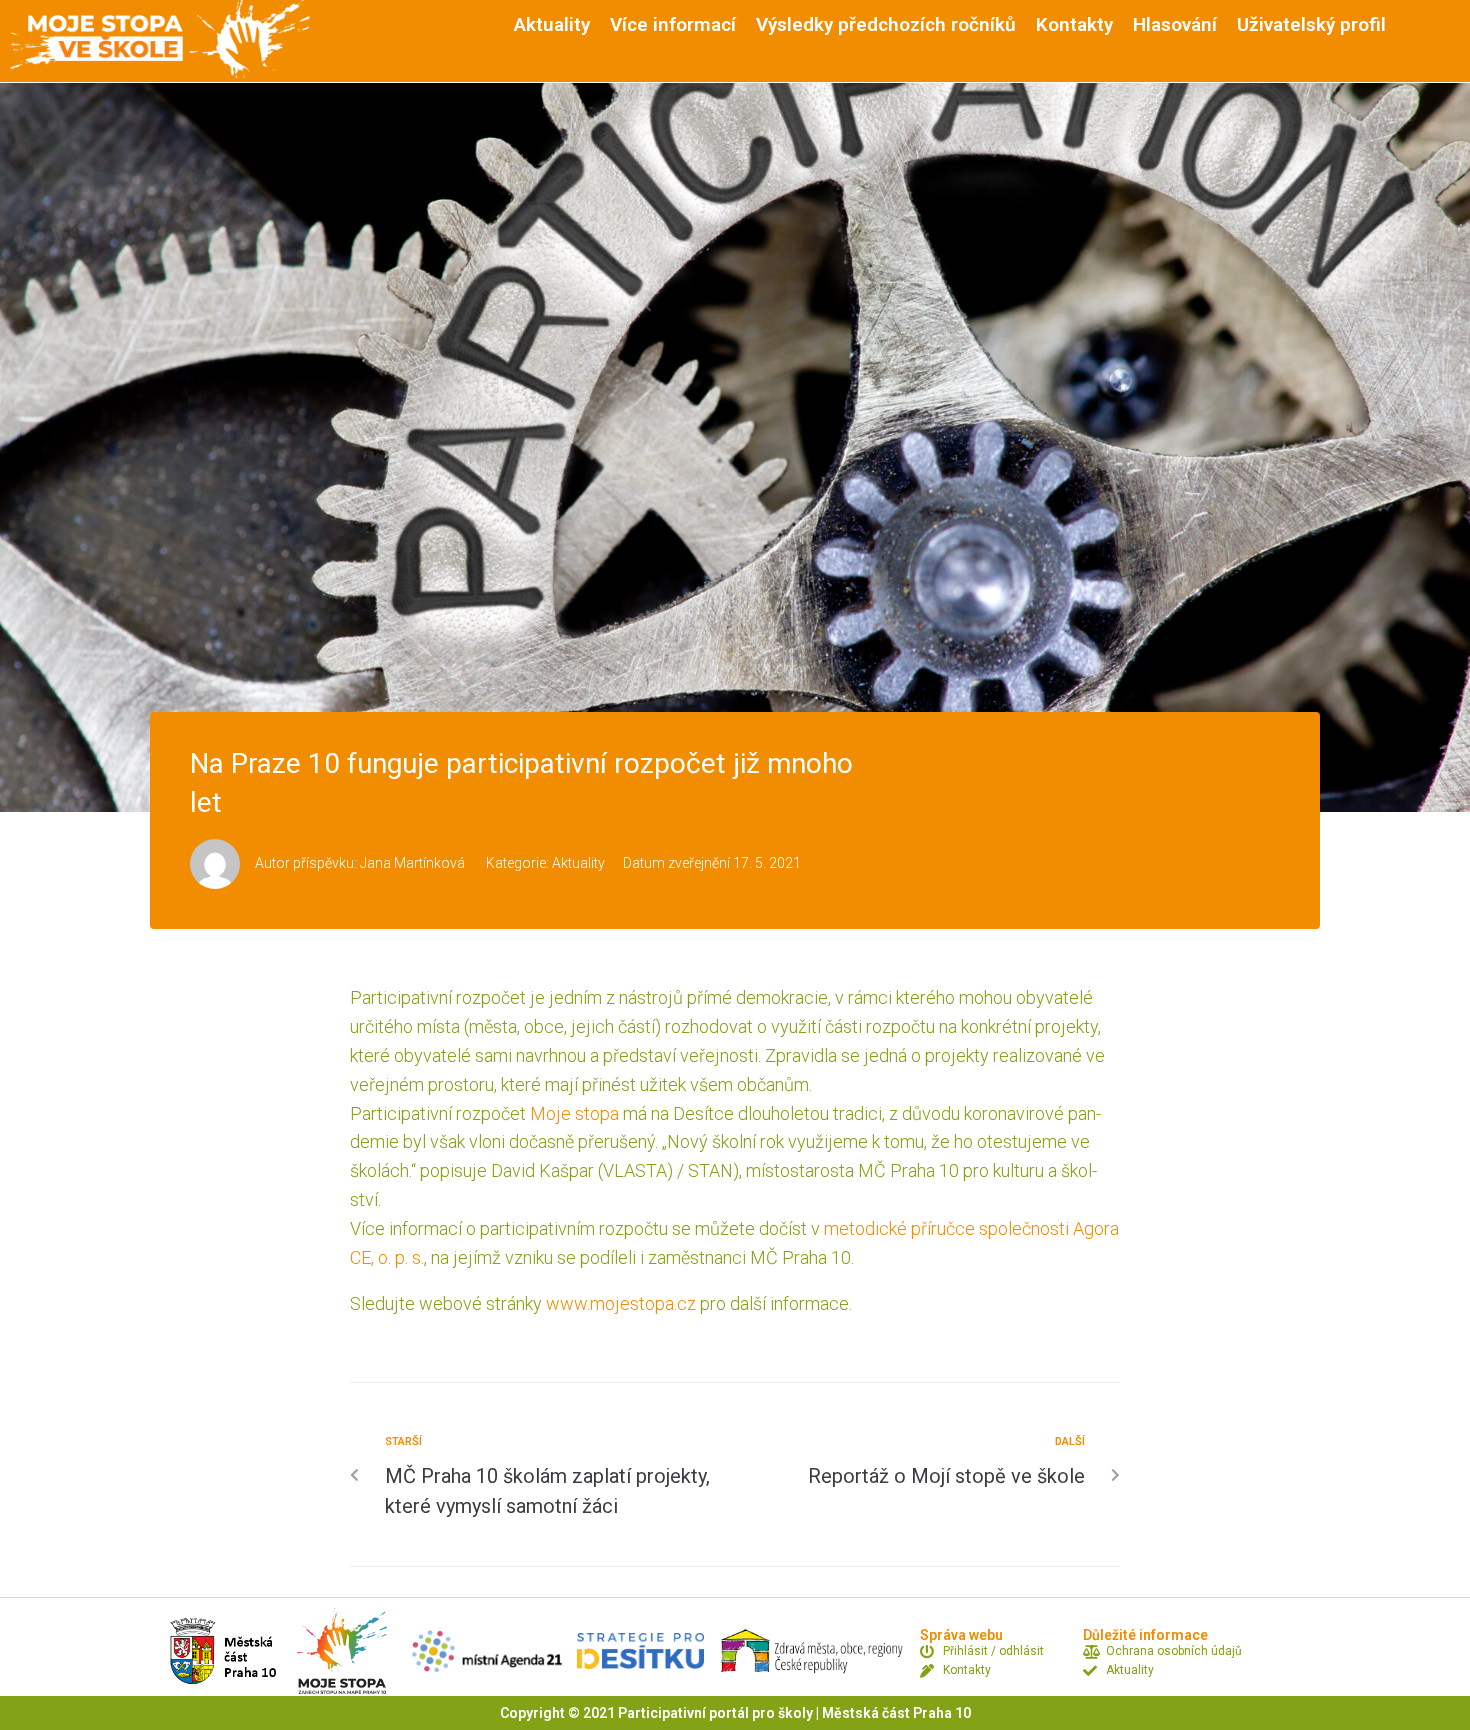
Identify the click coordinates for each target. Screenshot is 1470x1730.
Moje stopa (574, 1113)
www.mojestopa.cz (621, 1303)
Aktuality (578, 863)
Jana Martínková (412, 863)
